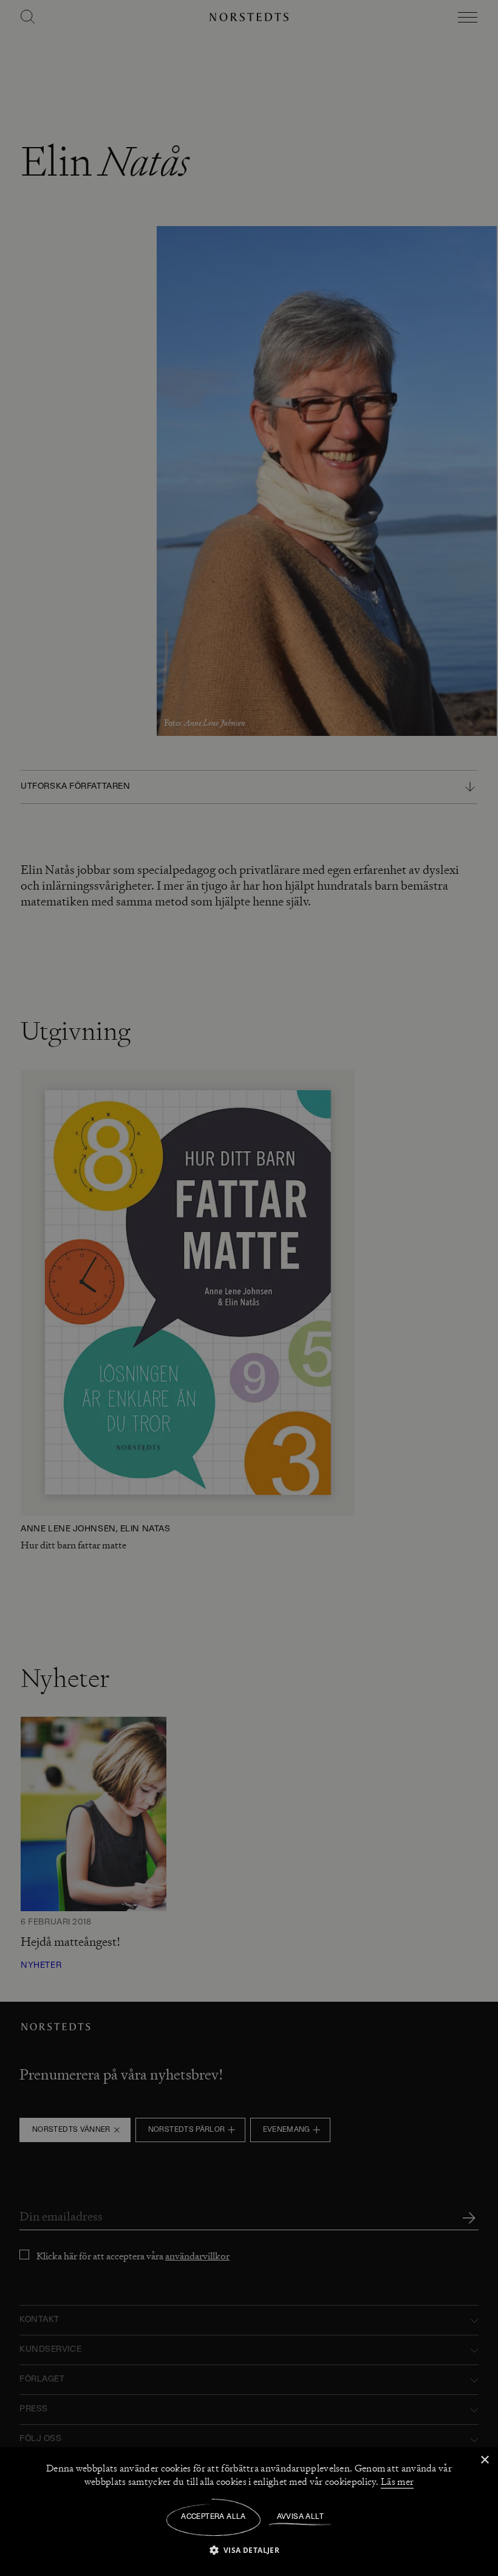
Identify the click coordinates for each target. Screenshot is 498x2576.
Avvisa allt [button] (300, 2517)
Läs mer (397, 2482)
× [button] (484, 2460)
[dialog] (249, 1288)
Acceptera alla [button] (213, 2517)
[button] (249, 2550)
